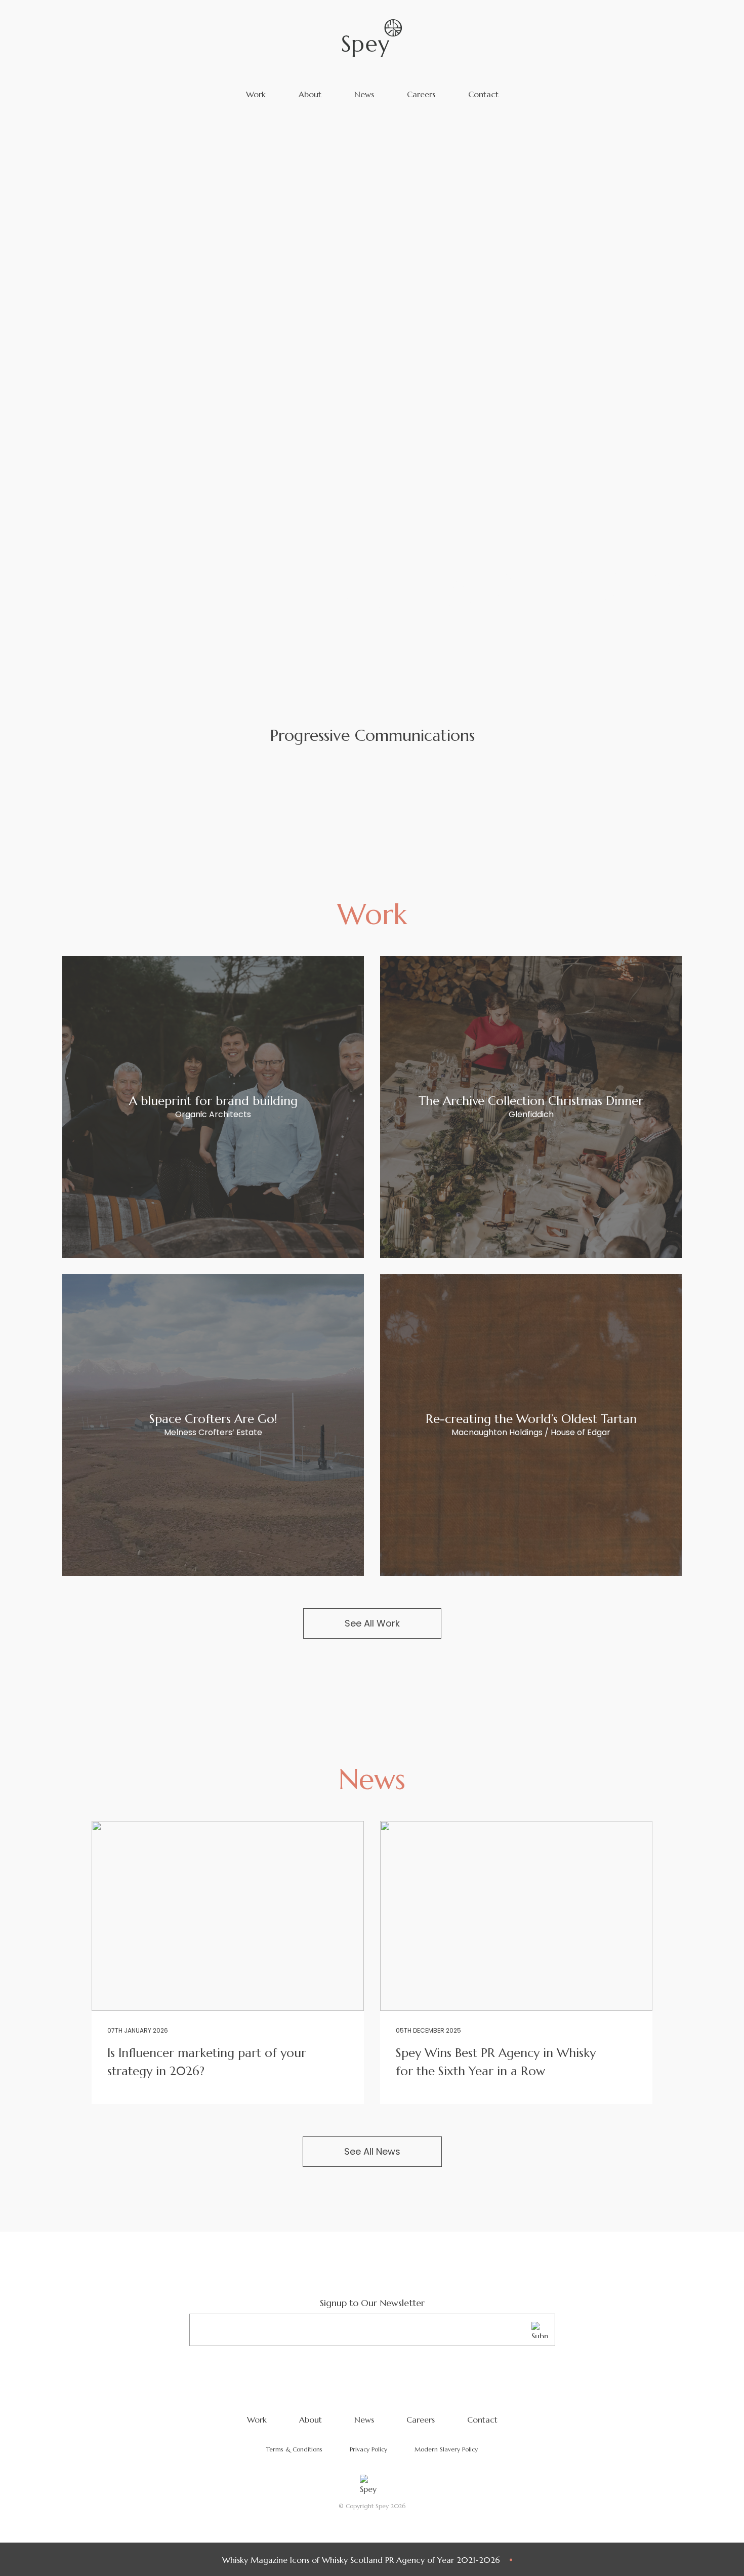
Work (256, 94)
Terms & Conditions (294, 2449)
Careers (421, 94)
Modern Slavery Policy (446, 2449)
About (310, 94)
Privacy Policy (368, 2449)
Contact (483, 94)
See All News (372, 2151)
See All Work (372, 1623)
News (364, 94)
